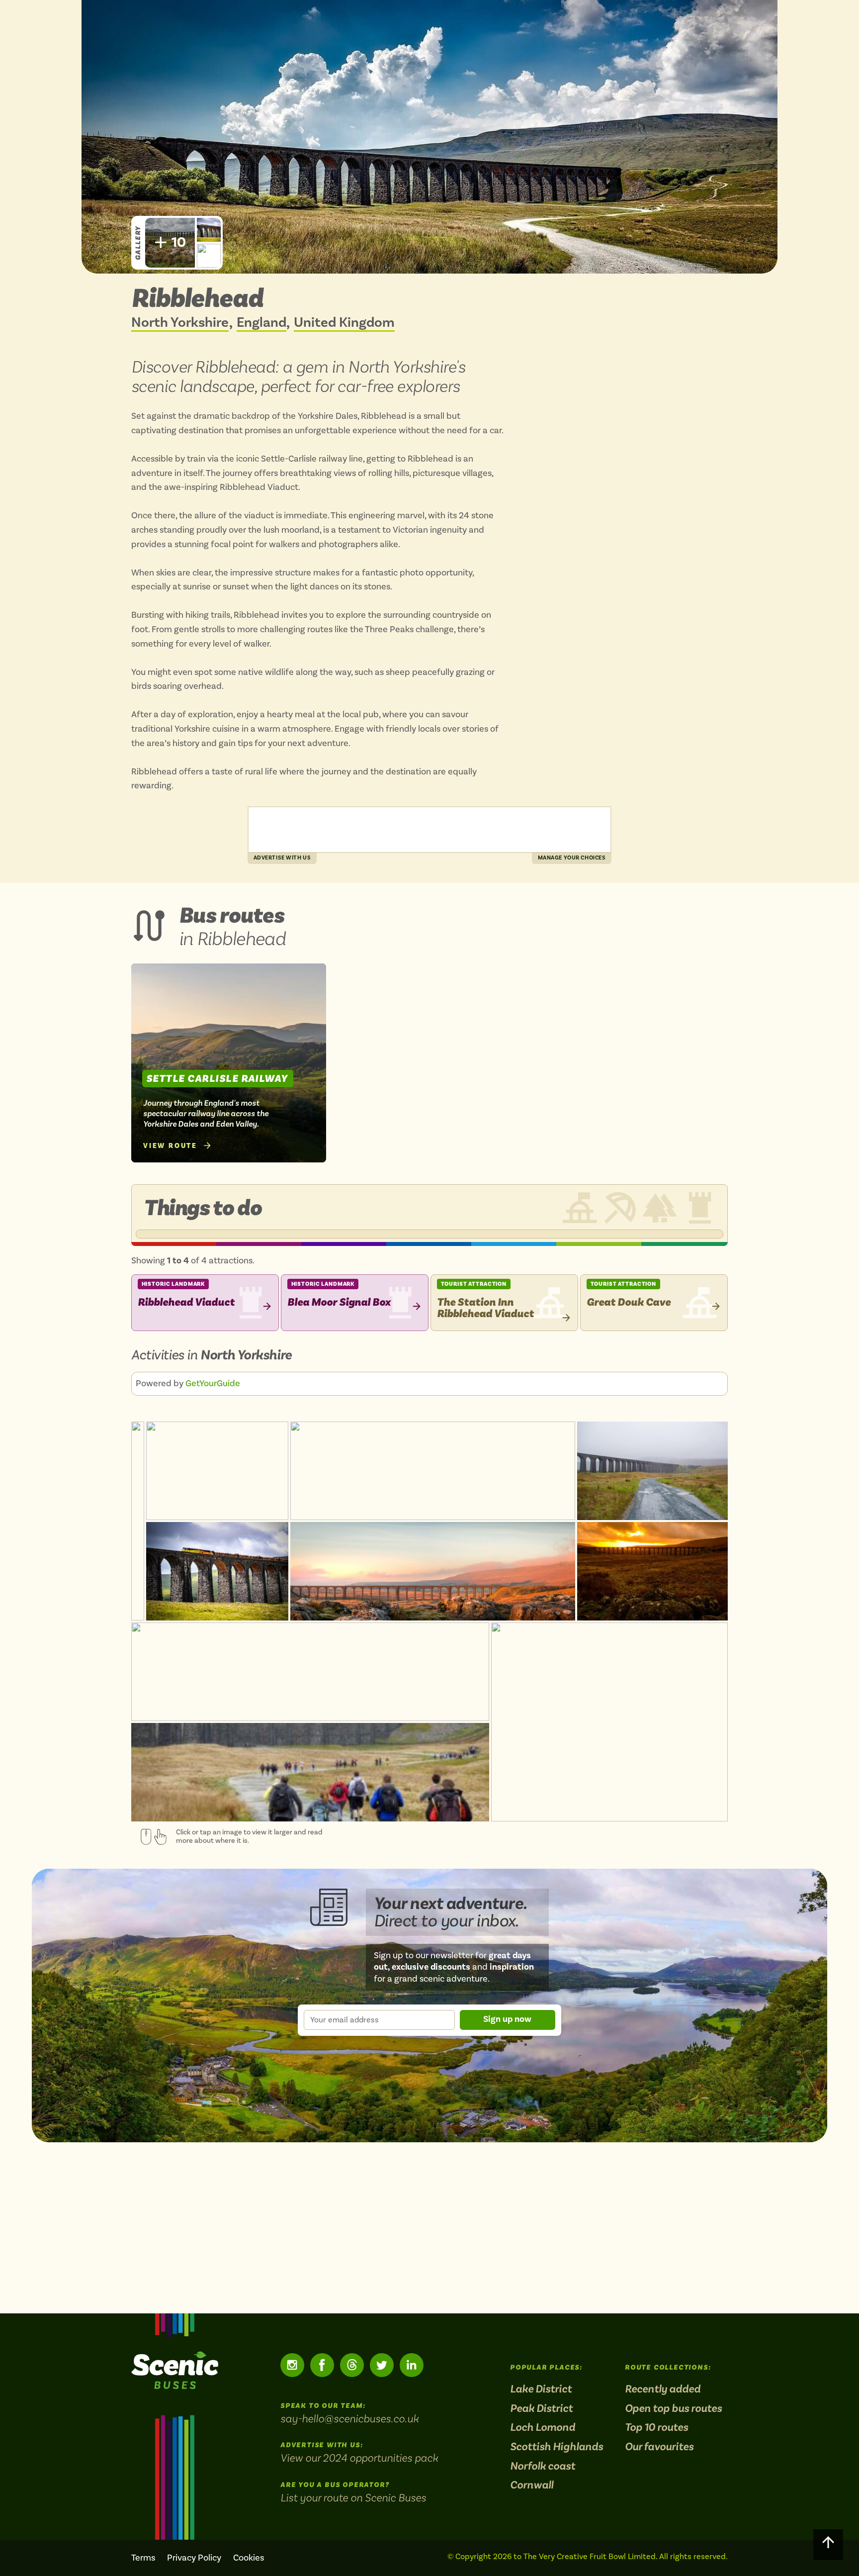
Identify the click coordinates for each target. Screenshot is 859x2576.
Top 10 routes (656, 2428)
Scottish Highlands (557, 2447)
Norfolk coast (543, 2466)
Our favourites (659, 2447)
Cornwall (532, 2485)
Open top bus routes (673, 2409)
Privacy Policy (194, 2558)
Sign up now (507, 2019)
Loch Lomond (543, 2428)
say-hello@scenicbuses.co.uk (349, 2418)
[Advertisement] (429, 830)
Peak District (541, 2409)
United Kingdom (344, 323)
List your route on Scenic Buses (353, 2497)
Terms (143, 2558)
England (261, 323)
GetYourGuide (213, 1383)
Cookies (249, 2558)
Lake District (541, 2389)
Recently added (663, 2389)
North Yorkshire (180, 323)
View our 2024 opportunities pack (359, 2458)
